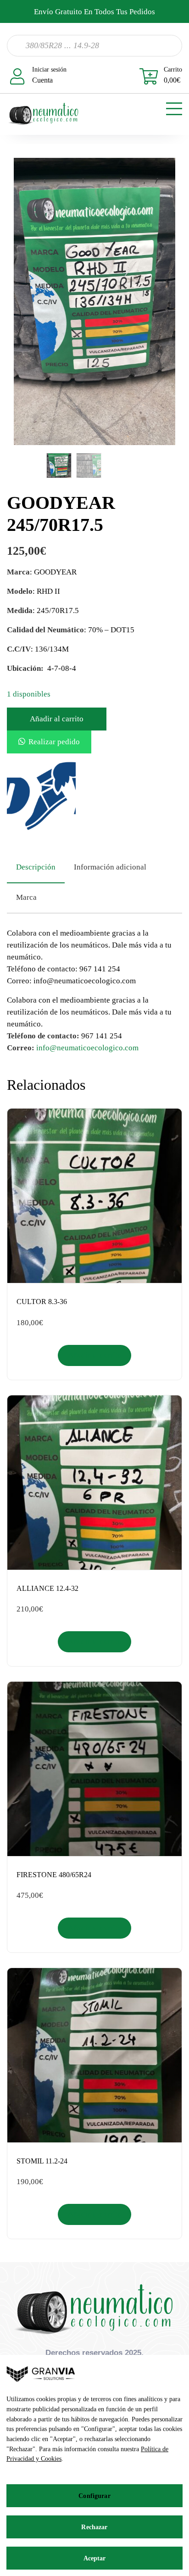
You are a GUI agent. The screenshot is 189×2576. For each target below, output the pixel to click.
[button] (49, 742)
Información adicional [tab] (110, 867)
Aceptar (95, 2558)
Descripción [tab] (36, 867)
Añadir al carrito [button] (95, 1355)
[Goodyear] (41, 796)
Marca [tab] (26, 897)
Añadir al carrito (57, 719)
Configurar (94, 2496)
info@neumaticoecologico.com (87, 1048)
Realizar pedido (54, 742)
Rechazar (94, 2527)
